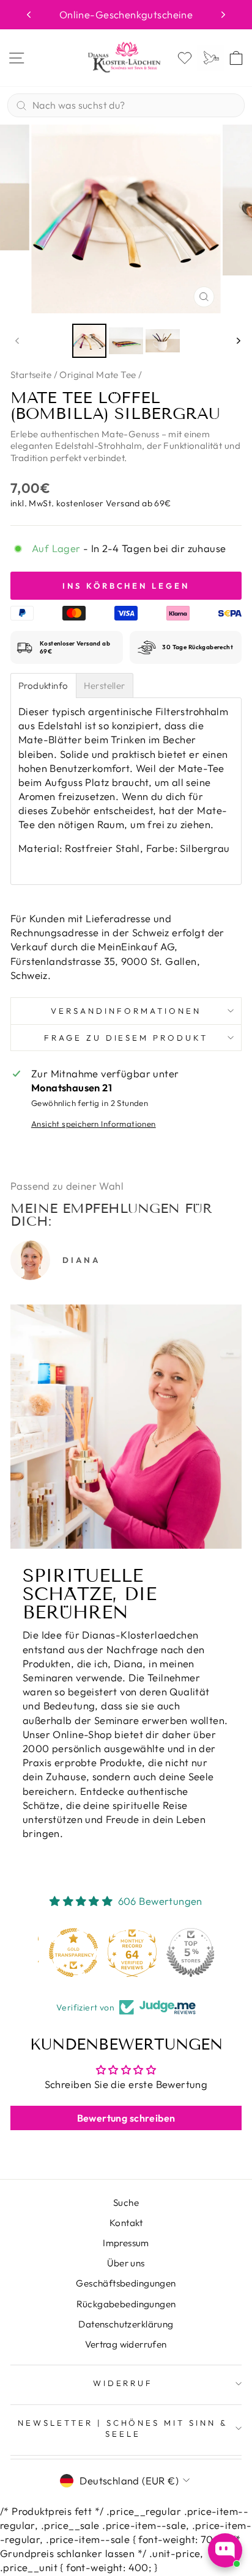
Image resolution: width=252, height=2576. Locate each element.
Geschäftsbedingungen (126, 2283)
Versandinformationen (126, 1011)
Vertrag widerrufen (126, 2344)
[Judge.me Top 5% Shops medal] (185, 1952)
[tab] (43, 686)
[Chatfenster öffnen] (225, 2550)
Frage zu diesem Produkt (126, 1038)
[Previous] (29, 15)
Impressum (126, 2243)
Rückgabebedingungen (126, 2304)
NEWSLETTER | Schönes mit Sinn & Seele (123, 2429)
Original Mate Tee (98, 375)
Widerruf (123, 2383)
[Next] (223, 15)
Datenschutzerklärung (126, 2324)
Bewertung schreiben (126, 2118)
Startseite (31, 375)
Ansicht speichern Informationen (94, 1124)
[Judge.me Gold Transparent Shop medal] (67, 1952)
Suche (126, 2203)
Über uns (126, 2263)
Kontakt (126, 2223)
